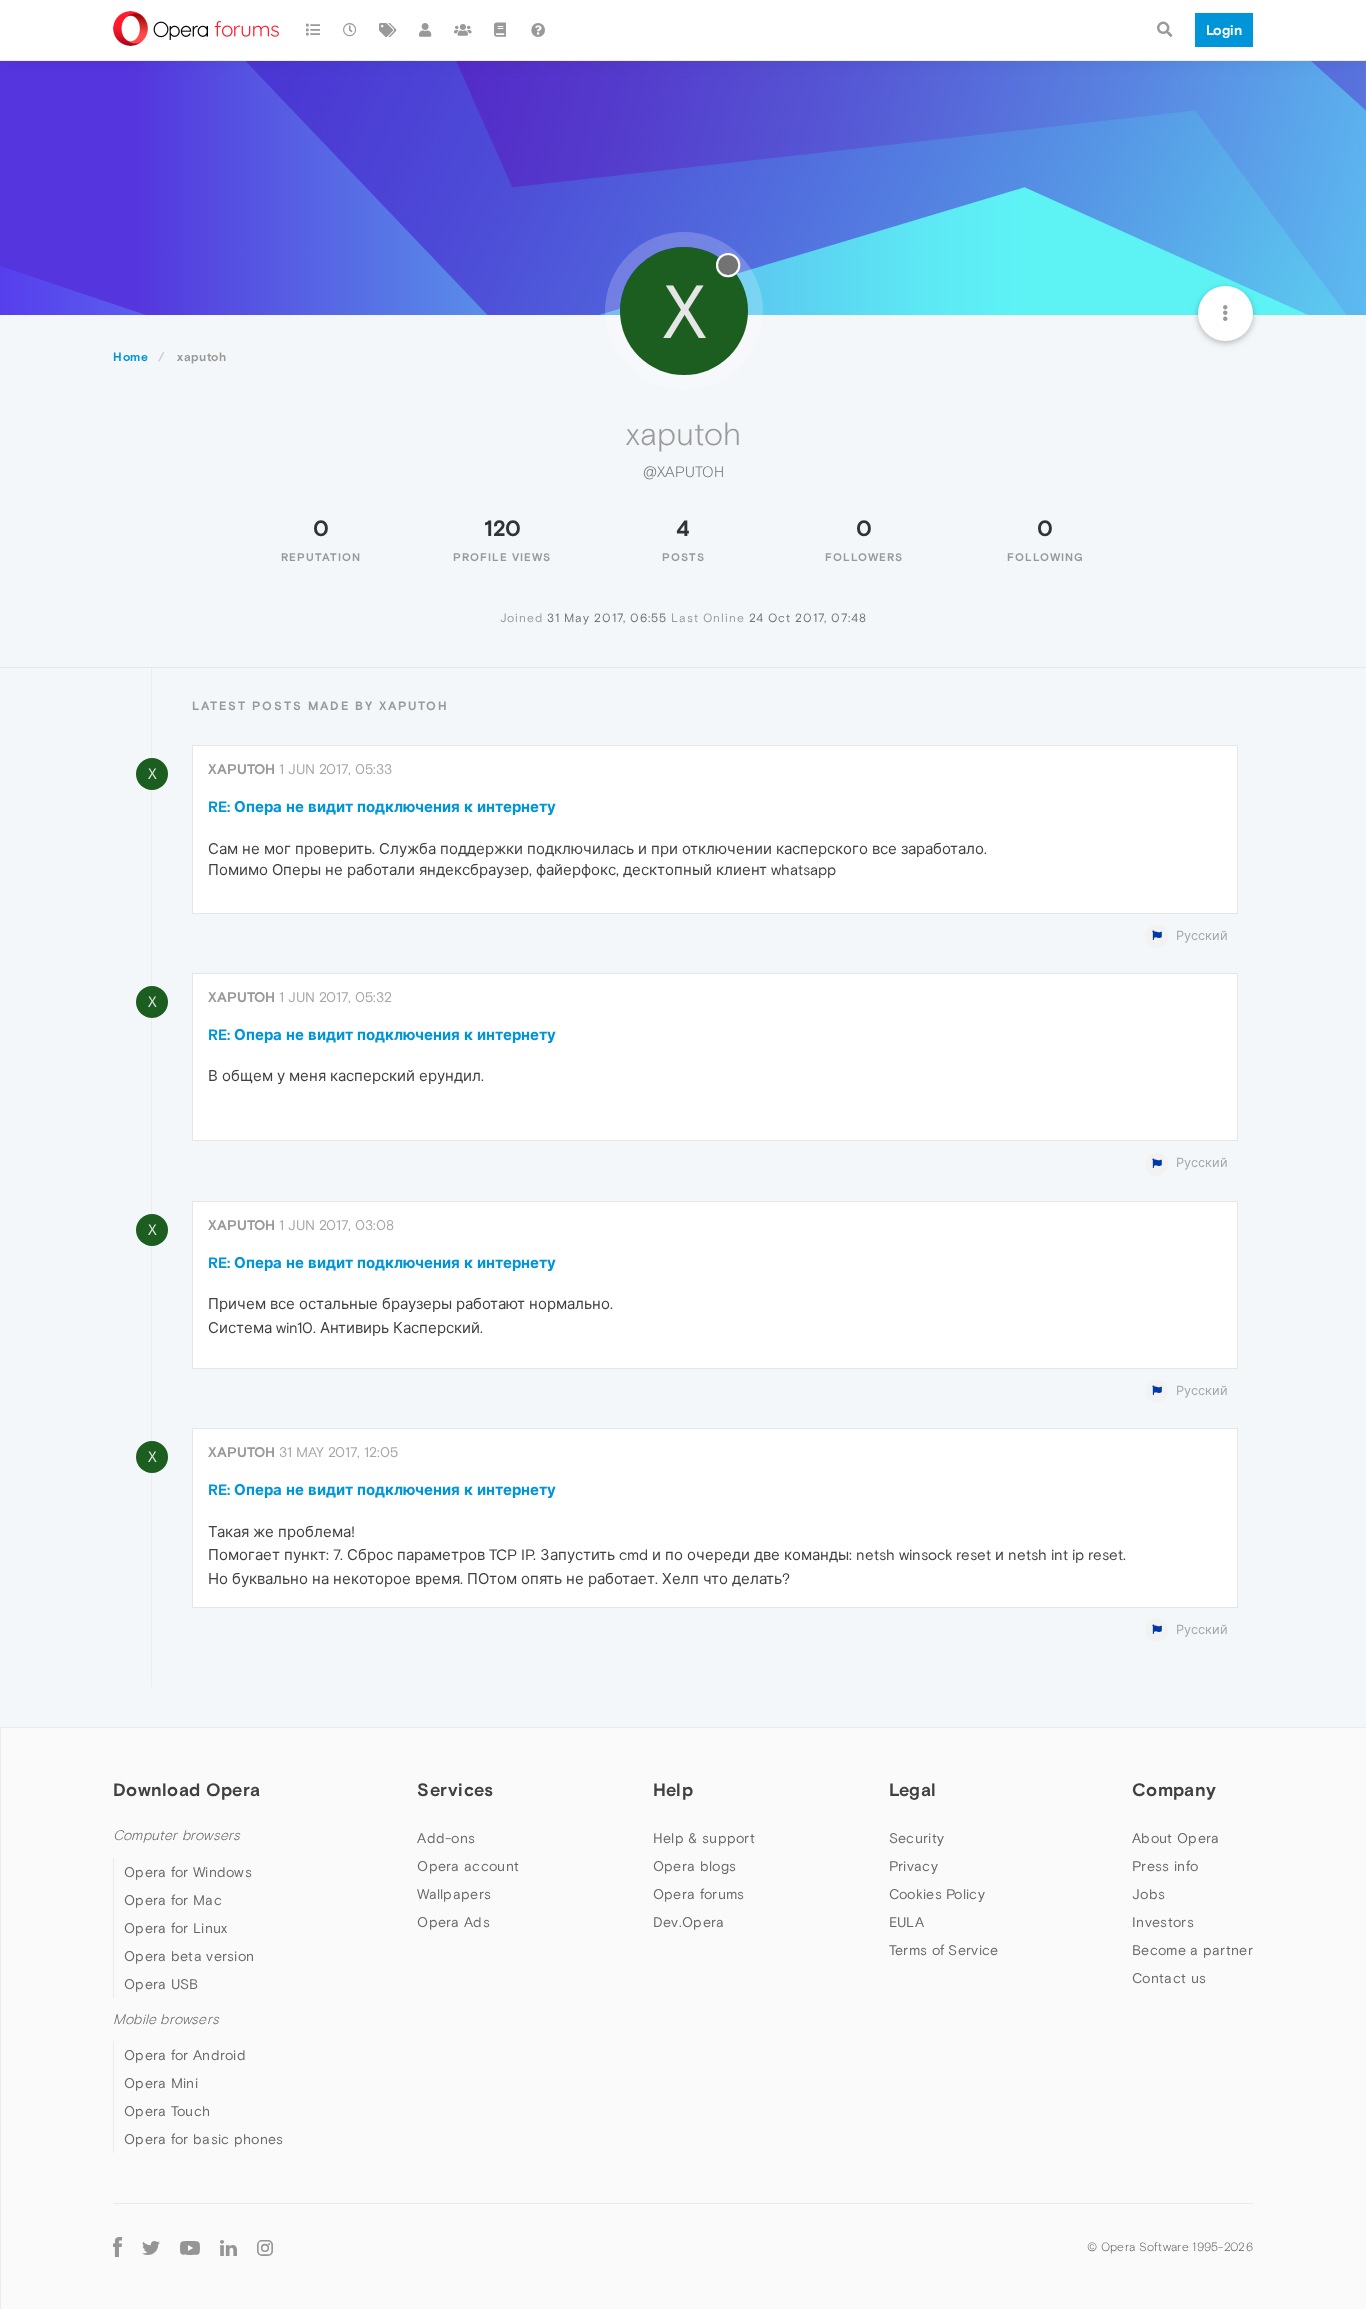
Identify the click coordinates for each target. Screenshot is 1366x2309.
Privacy (913, 1866)
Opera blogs (694, 1866)
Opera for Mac (173, 1900)
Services (455, 1789)
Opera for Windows (188, 1872)
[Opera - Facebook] (117, 2246)
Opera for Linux (176, 1928)
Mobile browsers (166, 2019)
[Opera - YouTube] (190, 2246)
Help (673, 1789)
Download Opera (186, 1789)
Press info (1165, 1866)
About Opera (1175, 1838)
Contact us (1169, 1978)
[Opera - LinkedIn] (228, 2246)
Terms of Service (944, 1950)
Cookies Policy (937, 1894)
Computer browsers (176, 1835)
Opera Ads (453, 1922)
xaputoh (241, 769)
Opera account (468, 1866)
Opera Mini (161, 2083)
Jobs (1148, 1894)
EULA (906, 1922)
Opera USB (161, 1984)
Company (1174, 1789)
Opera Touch (167, 2111)
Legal (913, 1789)
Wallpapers (454, 1894)
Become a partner (1192, 1950)
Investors (1163, 1922)
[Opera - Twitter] (151, 2246)
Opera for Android (185, 2055)
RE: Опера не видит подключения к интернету (382, 806)
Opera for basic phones (204, 2139)
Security (916, 1838)
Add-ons (446, 1838)
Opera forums (699, 1894)
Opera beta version (189, 1956)
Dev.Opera (689, 1922)
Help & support (704, 1838)
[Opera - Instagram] (265, 2246)
